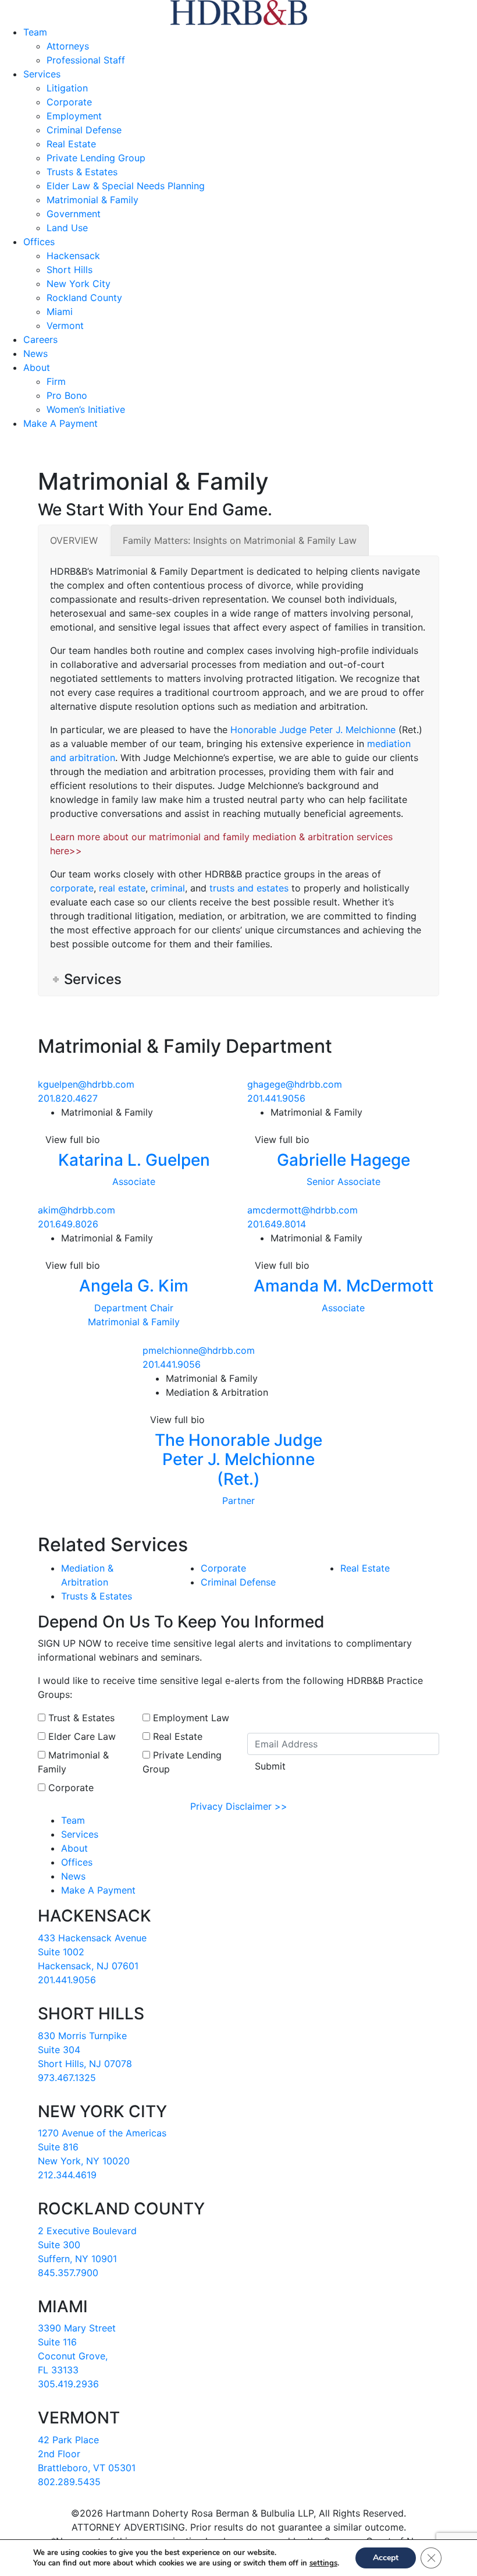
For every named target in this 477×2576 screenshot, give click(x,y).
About (37, 367)
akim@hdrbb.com (76, 1210)
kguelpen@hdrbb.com (86, 1084)
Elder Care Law (81, 1736)
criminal (168, 888)
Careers (40, 339)
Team (35, 32)
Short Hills (70, 270)
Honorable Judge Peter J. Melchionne (313, 730)
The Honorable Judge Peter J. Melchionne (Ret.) (238, 1459)
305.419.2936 (68, 2384)
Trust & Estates (80, 1718)
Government (74, 214)
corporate (72, 888)
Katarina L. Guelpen (134, 1160)
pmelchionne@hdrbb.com (199, 1350)
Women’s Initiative (86, 409)
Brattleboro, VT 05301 (87, 2468)
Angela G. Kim (134, 1286)
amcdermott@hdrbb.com (302, 1210)
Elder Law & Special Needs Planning (126, 186)
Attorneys (68, 46)
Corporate (69, 102)
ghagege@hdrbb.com (295, 1084)
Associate (134, 1181)
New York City (79, 284)
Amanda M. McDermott (343, 1286)
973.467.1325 (67, 2078)
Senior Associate (343, 1181)
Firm (56, 381)
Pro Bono (67, 395)
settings (323, 2563)
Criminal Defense (84, 130)
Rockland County (84, 298)
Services (42, 74)
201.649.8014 (277, 1224)
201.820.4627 (68, 1098)
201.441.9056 (276, 1098)
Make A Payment (60, 423)
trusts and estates (249, 888)
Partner (238, 1501)
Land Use (67, 228)
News (35, 353)
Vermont (65, 325)
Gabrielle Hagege (343, 1160)
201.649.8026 (68, 1224)
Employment (74, 116)
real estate (122, 888)
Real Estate (71, 144)
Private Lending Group (96, 158)
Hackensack (73, 256)
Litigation (67, 88)
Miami (60, 312)
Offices (39, 242)
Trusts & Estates (82, 172)
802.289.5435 (69, 2482)
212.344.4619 (67, 2175)
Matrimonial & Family (92, 200)
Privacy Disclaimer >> (239, 1806)
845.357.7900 (68, 2273)
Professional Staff (86, 60)
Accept (386, 2558)
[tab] (74, 540)
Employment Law (190, 1718)
